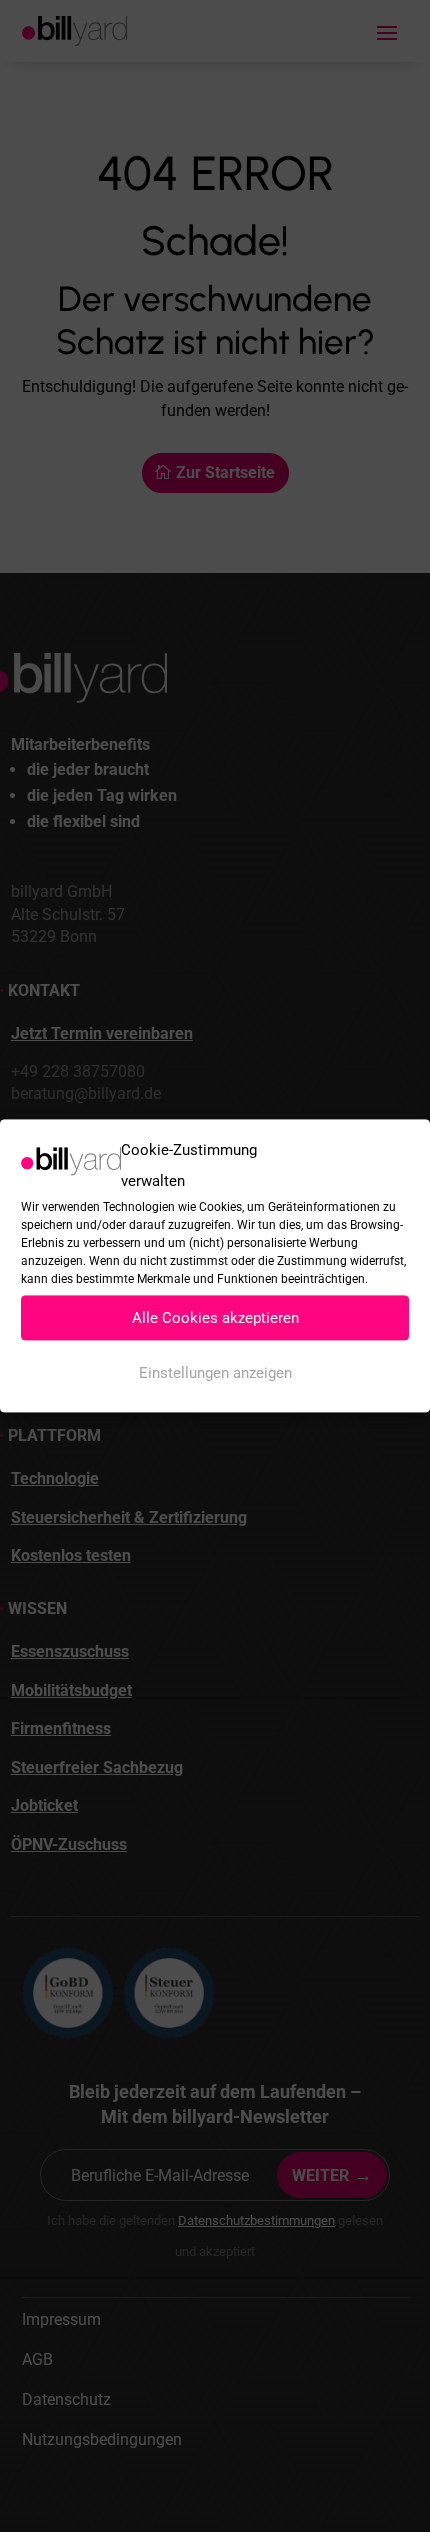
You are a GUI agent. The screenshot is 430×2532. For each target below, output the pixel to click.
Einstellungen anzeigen (215, 1373)
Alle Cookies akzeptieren (215, 1318)
